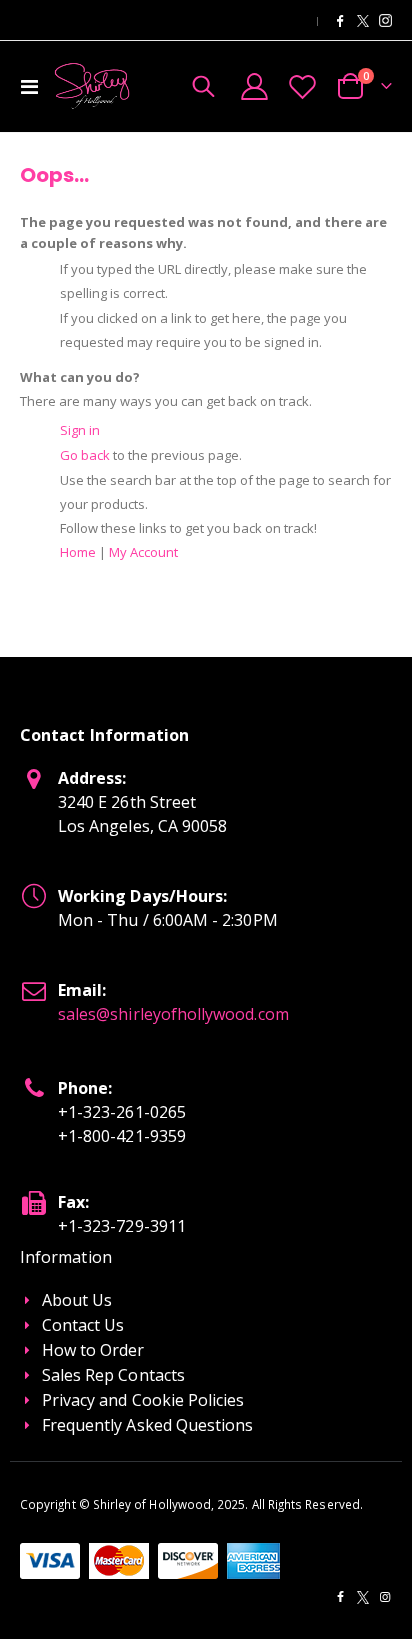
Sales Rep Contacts (113, 1375)
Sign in (80, 430)
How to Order (93, 1350)
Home (78, 552)
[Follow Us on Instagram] (385, 20)
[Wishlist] (302, 86)
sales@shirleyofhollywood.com (173, 1014)
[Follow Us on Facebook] (340, 20)
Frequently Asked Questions (148, 1425)
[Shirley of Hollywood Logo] (92, 86)
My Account (143, 552)
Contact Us (83, 1325)
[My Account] (255, 86)
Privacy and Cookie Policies (143, 1400)
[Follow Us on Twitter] (363, 20)
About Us (77, 1300)
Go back (85, 455)
